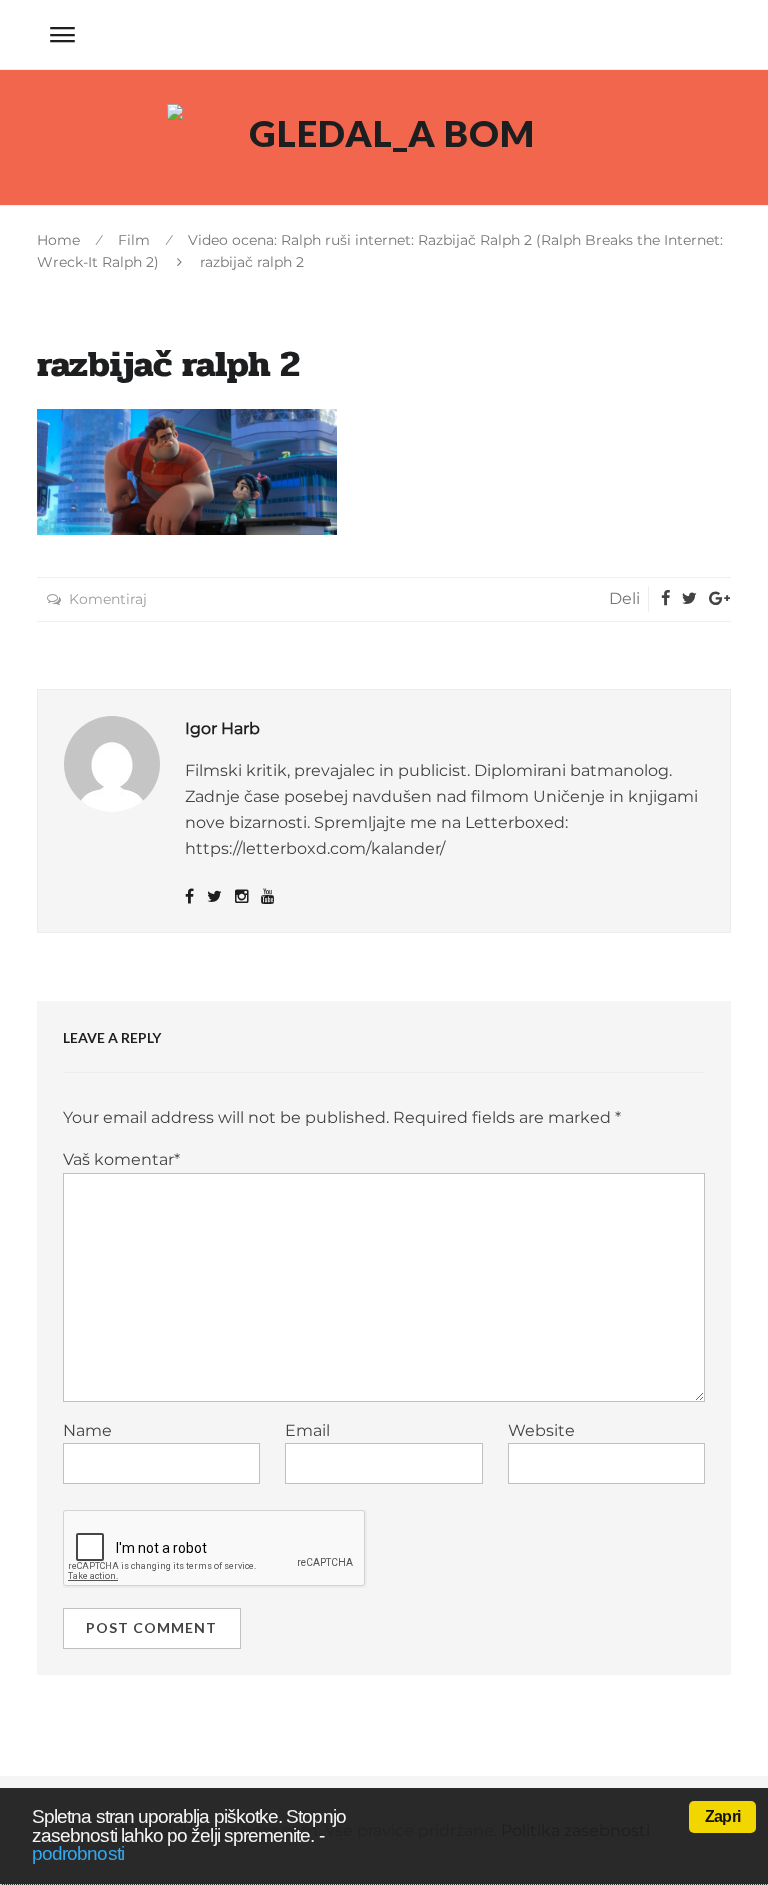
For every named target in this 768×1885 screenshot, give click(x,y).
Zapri (722, 1816)
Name (87, 1430)
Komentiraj (108, 599)
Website (541, 1430)
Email (307, 1430)
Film (134, 240)
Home (58, 240)
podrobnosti (78, 1853)
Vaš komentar (121, 1159)
